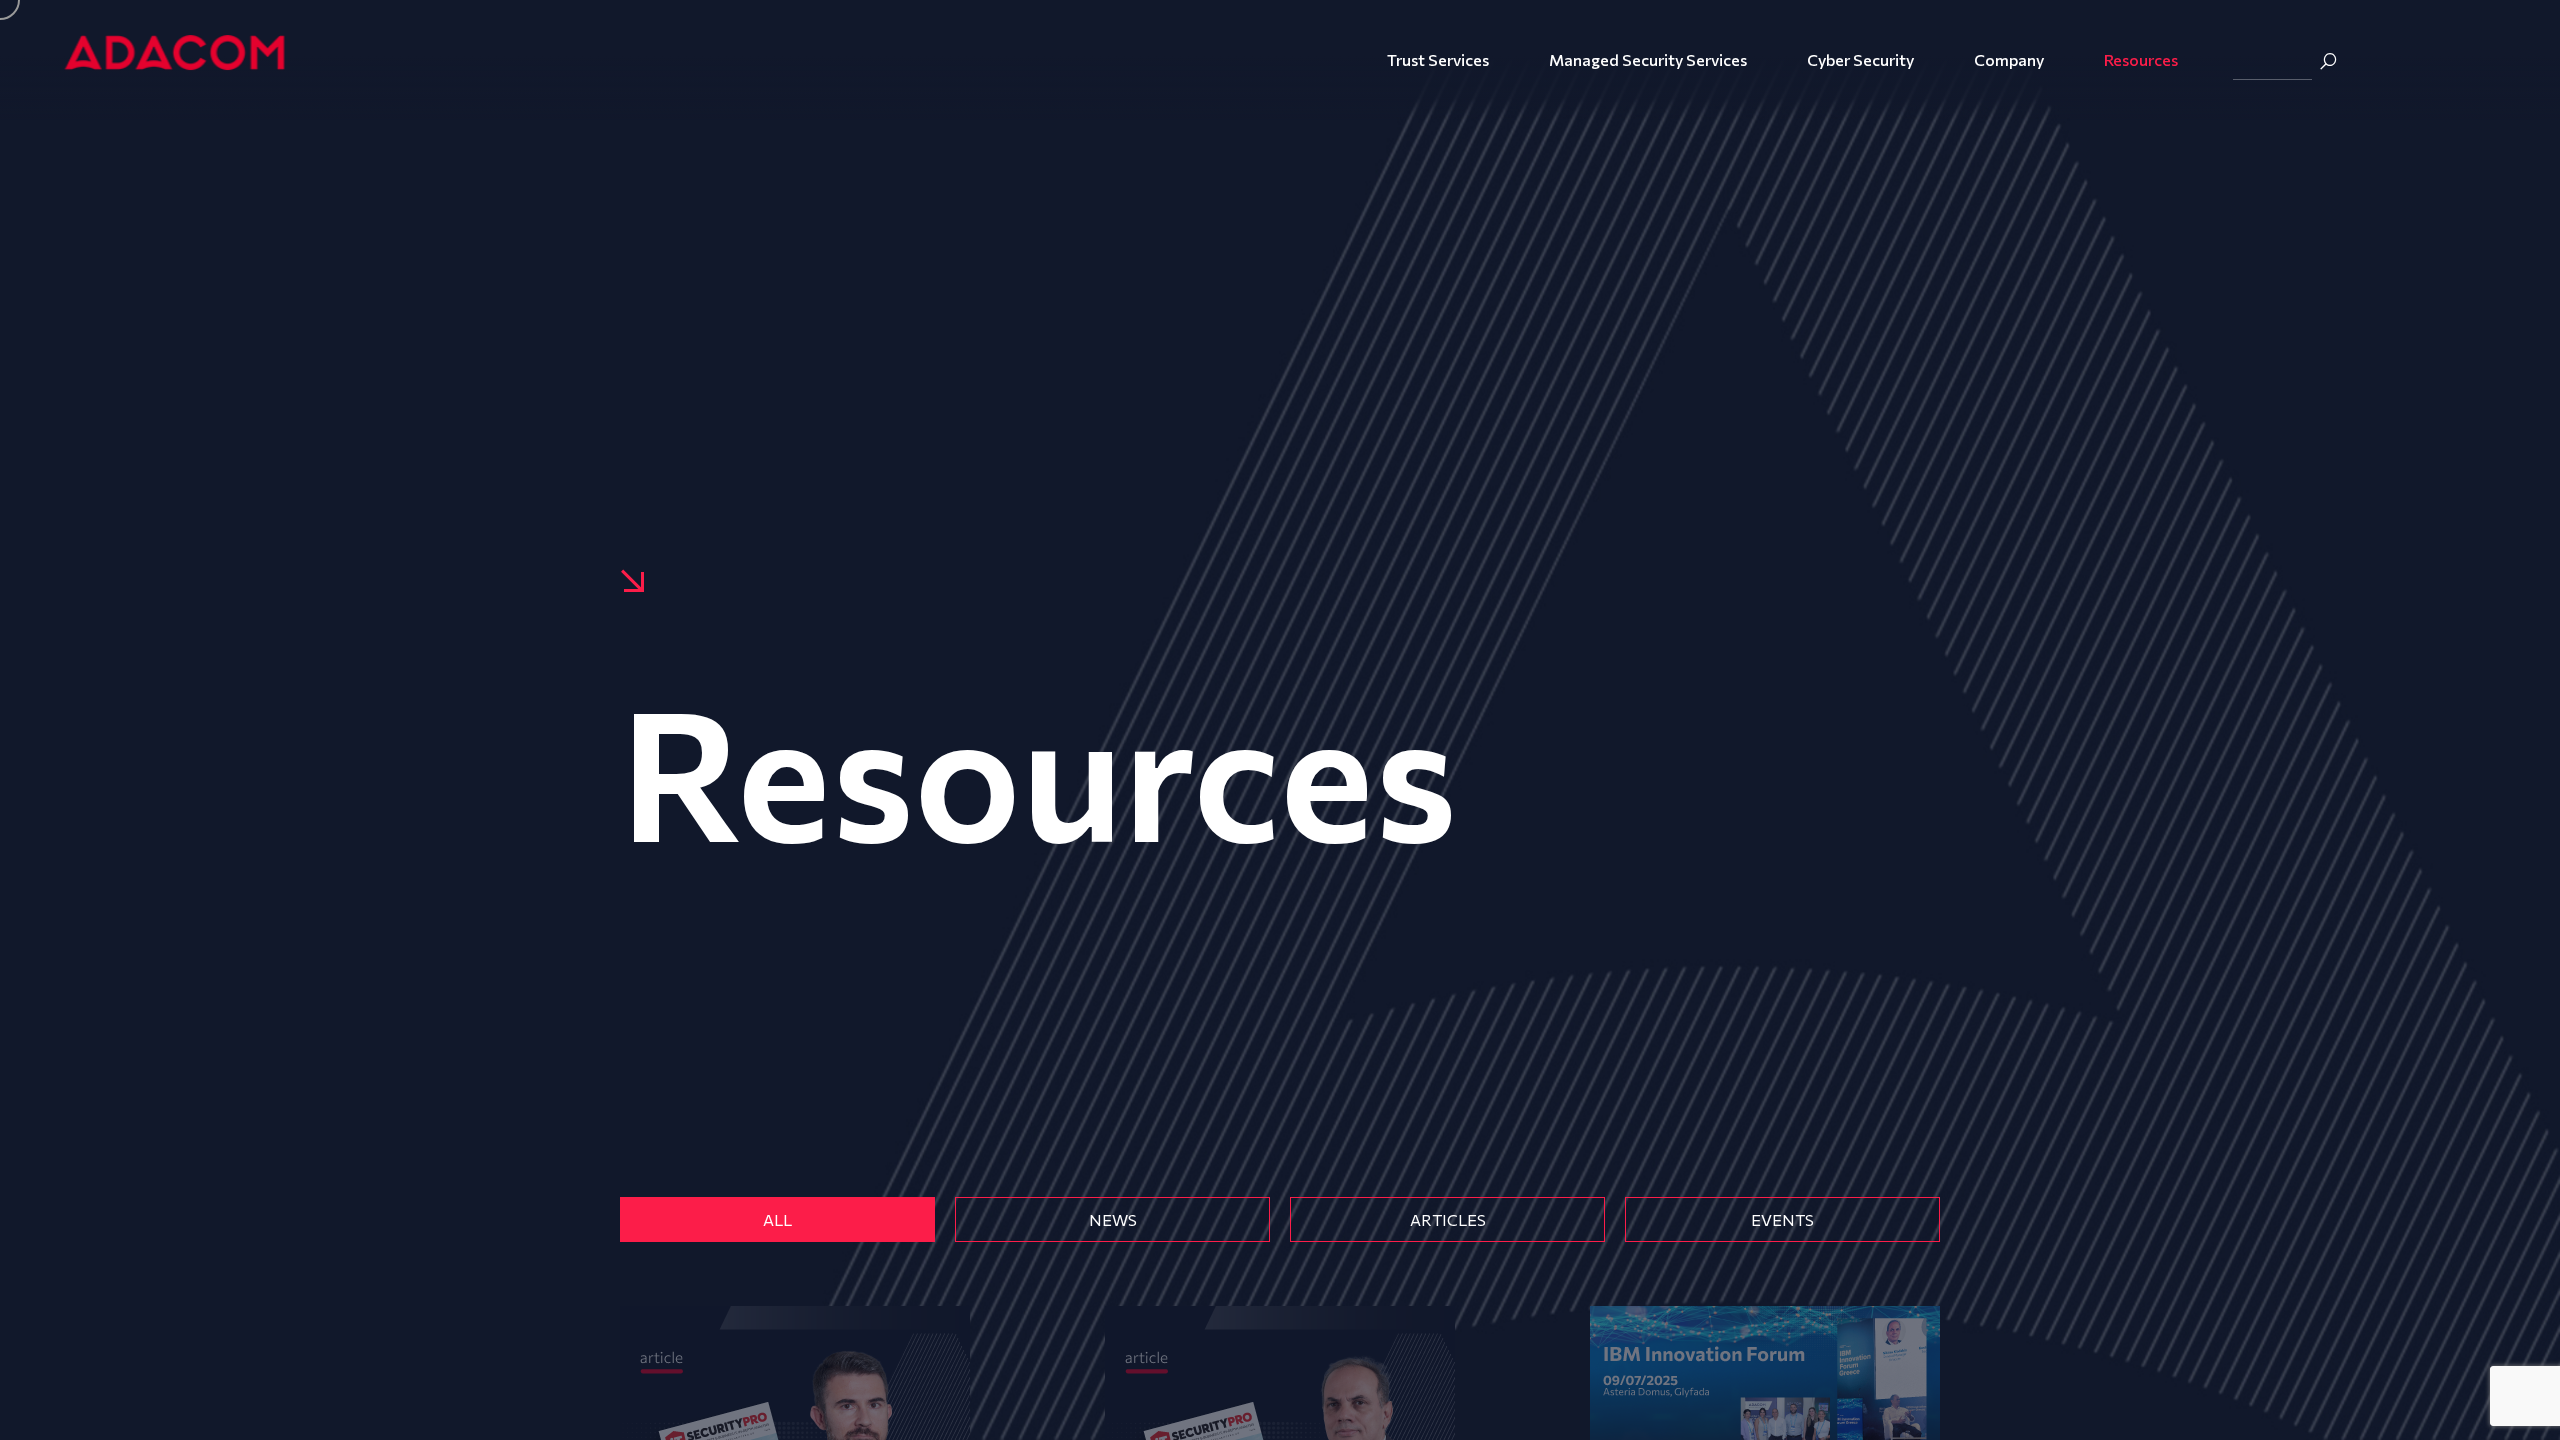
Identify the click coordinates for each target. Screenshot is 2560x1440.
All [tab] (777, 1219)
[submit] (2328, 61)
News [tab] (1113, 1219)
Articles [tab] (1448, 1219)
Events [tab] (1782, 1219)
